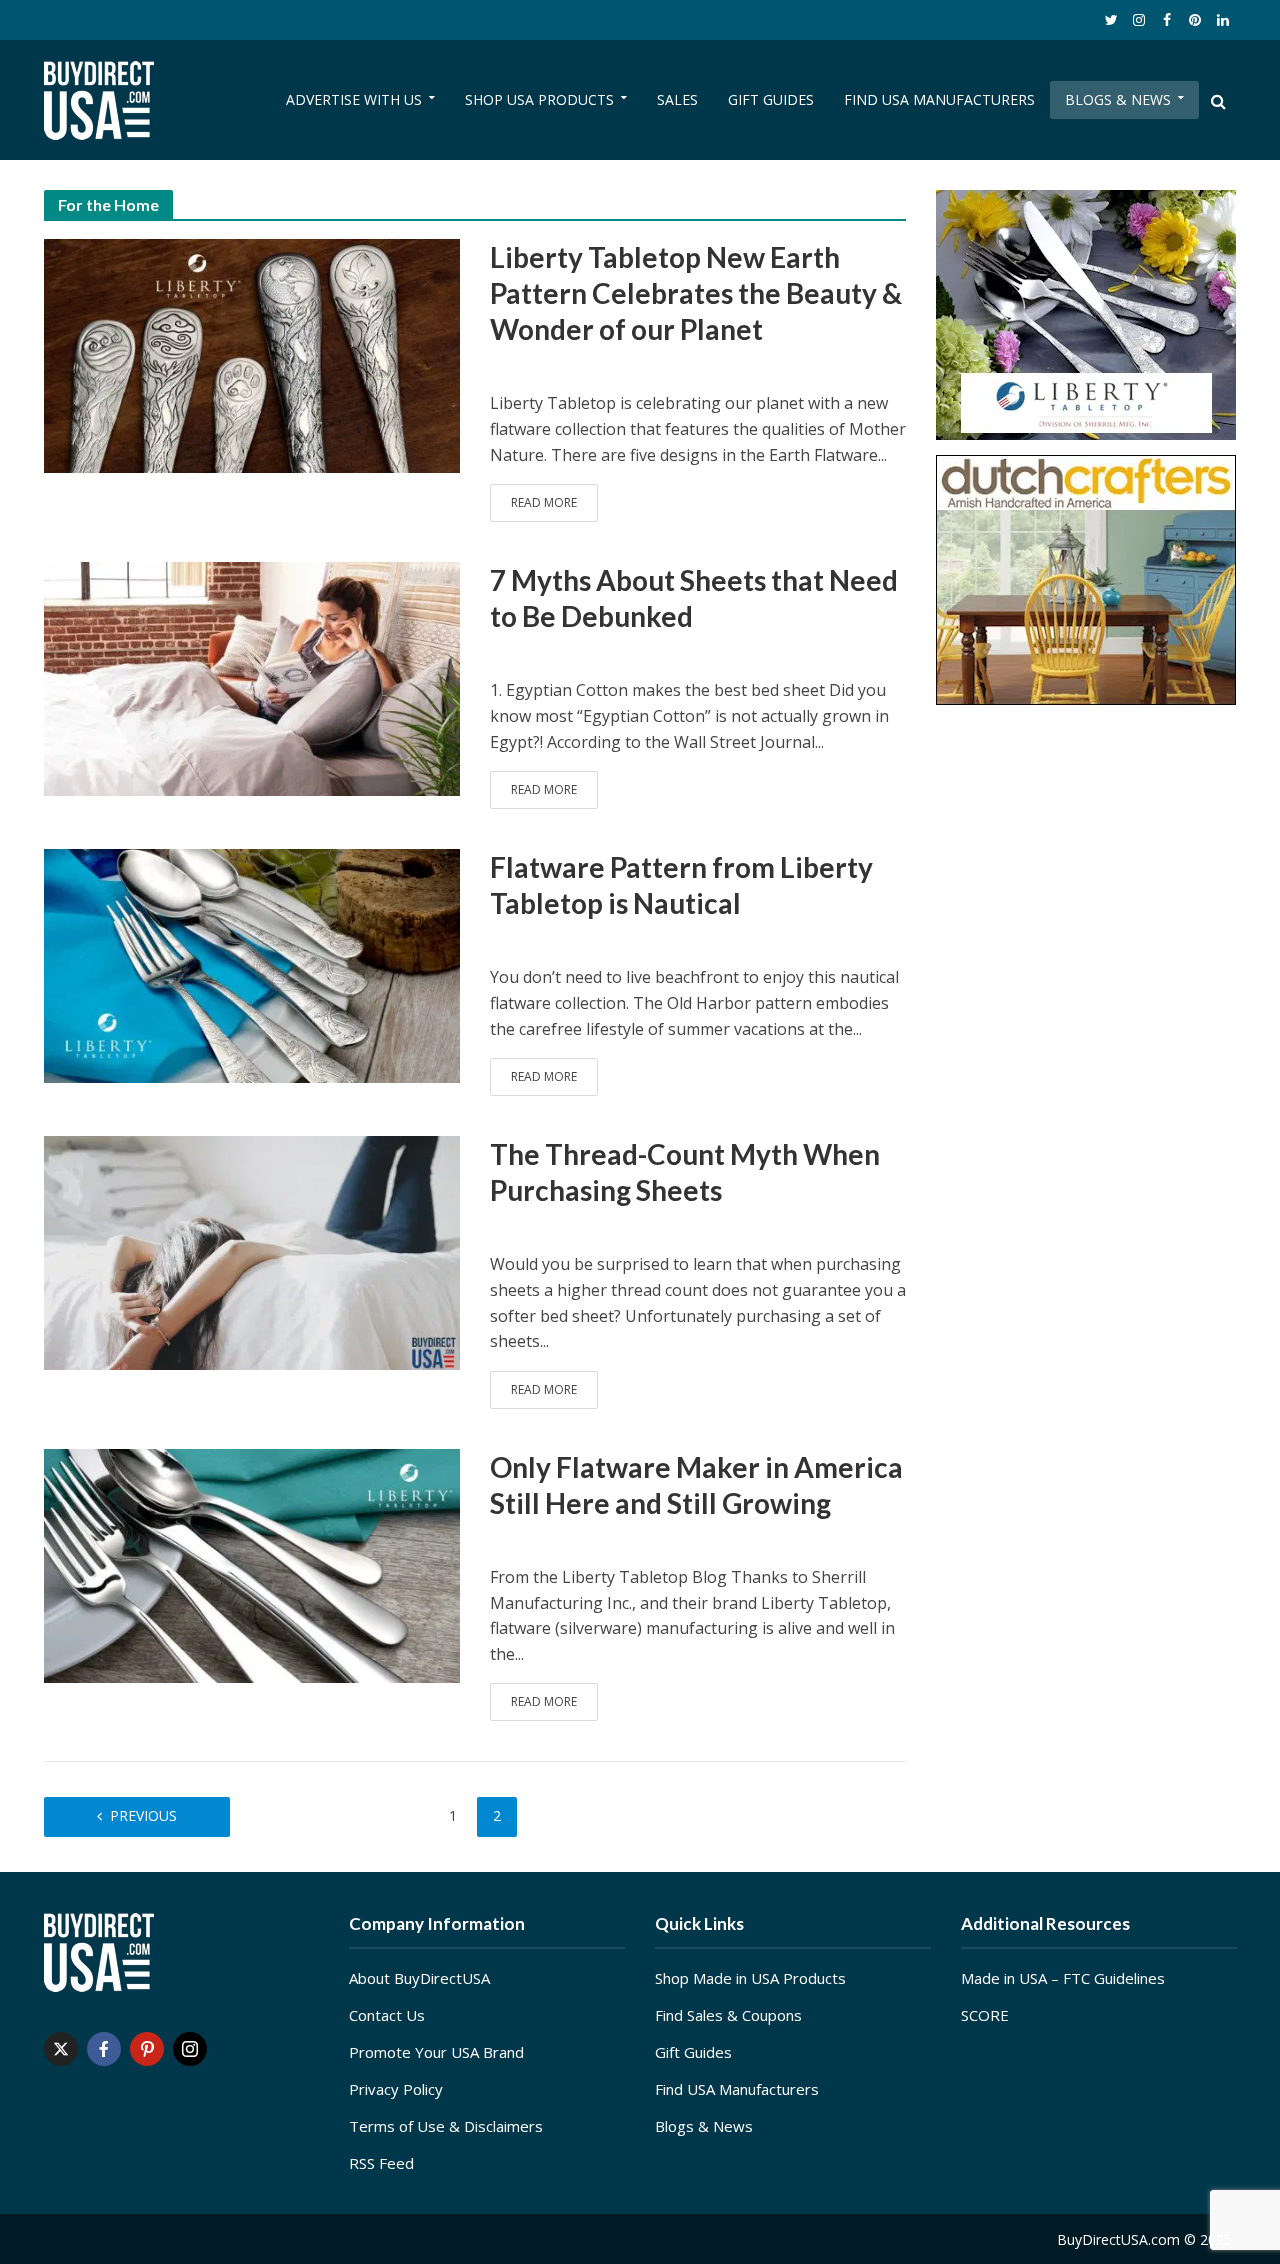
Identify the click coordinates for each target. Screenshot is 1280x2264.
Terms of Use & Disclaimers (446, 2126)
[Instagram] (190, 2049)
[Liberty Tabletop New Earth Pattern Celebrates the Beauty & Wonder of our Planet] (252, 354)
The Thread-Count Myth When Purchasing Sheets (685, 1172)
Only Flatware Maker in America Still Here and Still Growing (696, 1485)
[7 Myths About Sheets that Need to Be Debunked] (252, 677)
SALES (677, 99)
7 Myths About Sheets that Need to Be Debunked (694, 598)
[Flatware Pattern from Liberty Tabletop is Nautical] (252, 964)
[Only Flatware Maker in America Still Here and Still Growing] (252, 1564)
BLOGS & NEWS (1118, 99)
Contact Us (387, 2015)
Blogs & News (704, 2126)
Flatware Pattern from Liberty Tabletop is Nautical (681, 885)
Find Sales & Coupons (728, 2015)
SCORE (985, 2015)
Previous (143, 1815)
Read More (544, 502)
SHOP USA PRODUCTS (539, 99)
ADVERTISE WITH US (354, 99)
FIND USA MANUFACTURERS (939, 99)
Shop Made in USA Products (750, 1978)
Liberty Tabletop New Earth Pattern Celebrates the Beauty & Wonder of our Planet (696, 293)
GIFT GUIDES (771, 99)
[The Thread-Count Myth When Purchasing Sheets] (252, 1251)
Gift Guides (693, 2052)
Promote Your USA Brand (436, 2052)
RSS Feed (381, 2163)
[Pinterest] (147, 2049)
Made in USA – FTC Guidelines (1063, 1978)
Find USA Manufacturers (737, 2089)
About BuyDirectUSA (419, 1978)
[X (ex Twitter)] (61, 2049)
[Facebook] (104, 2049)
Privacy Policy (396, 2089)
